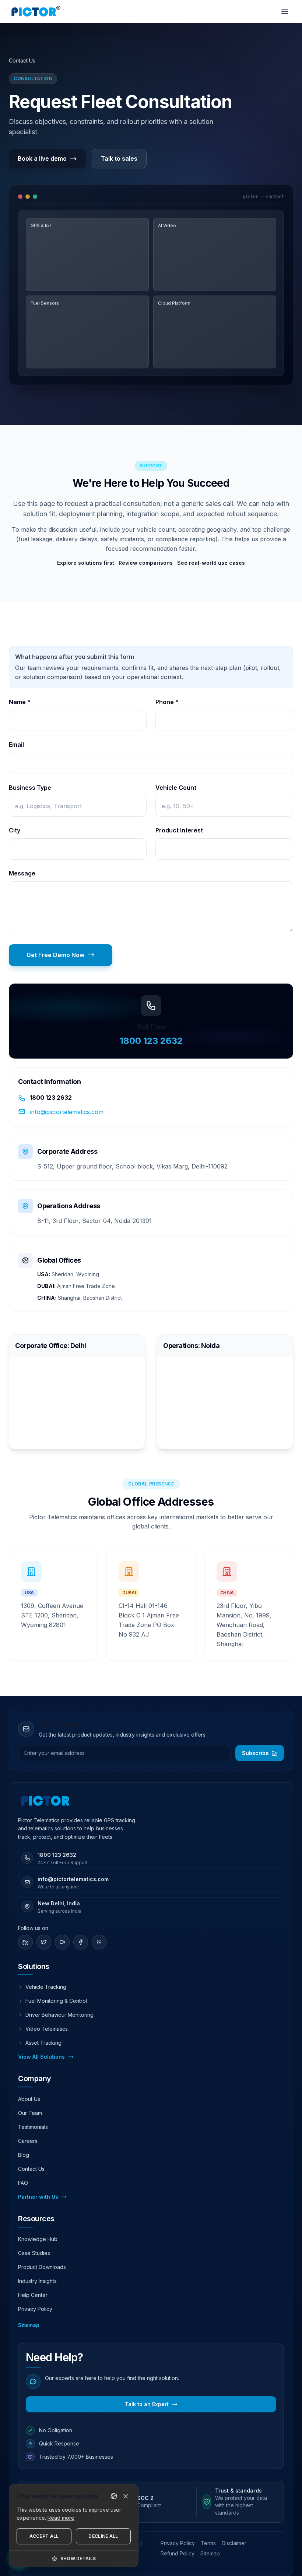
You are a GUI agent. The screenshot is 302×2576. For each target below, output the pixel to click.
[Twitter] (44, 1942)
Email (16, 745)
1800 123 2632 (151, 1041)
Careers (28, 2141)
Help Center (33, 2295)
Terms (208, 2543)
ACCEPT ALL (44, 2536)
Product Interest (179, 830)
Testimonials (33, 2127)
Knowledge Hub (38, 2239)
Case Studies (34, 2253)
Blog (24, 2155)
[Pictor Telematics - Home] (36, 11)
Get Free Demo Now (55, 955)
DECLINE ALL (103, 2536)
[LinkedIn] (25, 1942)
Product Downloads (42, 2267)
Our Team (30, 2113)
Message (22, 873)
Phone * (167, 702)
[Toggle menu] (285, 11)
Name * (20, 702)
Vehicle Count (176, 788)
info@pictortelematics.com (67, 1112)
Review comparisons (146, 563)
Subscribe (255, 1753)
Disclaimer (234, 2543)
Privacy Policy (35, 2309)
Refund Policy (178, 2553)
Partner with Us (38, 2197)
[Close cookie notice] (126, 2496)
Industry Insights (37, 2281)
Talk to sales (119, 158)
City (15, 830)
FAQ (23, 2183)
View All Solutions (41, 2057)
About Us (29, 2099)
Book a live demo (42, 158)
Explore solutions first (86, 563)
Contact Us (31, 2169)
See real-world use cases (211, 563)
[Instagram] (99, 1942)
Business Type (30, 788)
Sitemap (29, 2325)
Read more (61, 2518)
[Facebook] (81, 1942)
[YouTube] (62, 1942)
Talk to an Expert (147, 2404)
